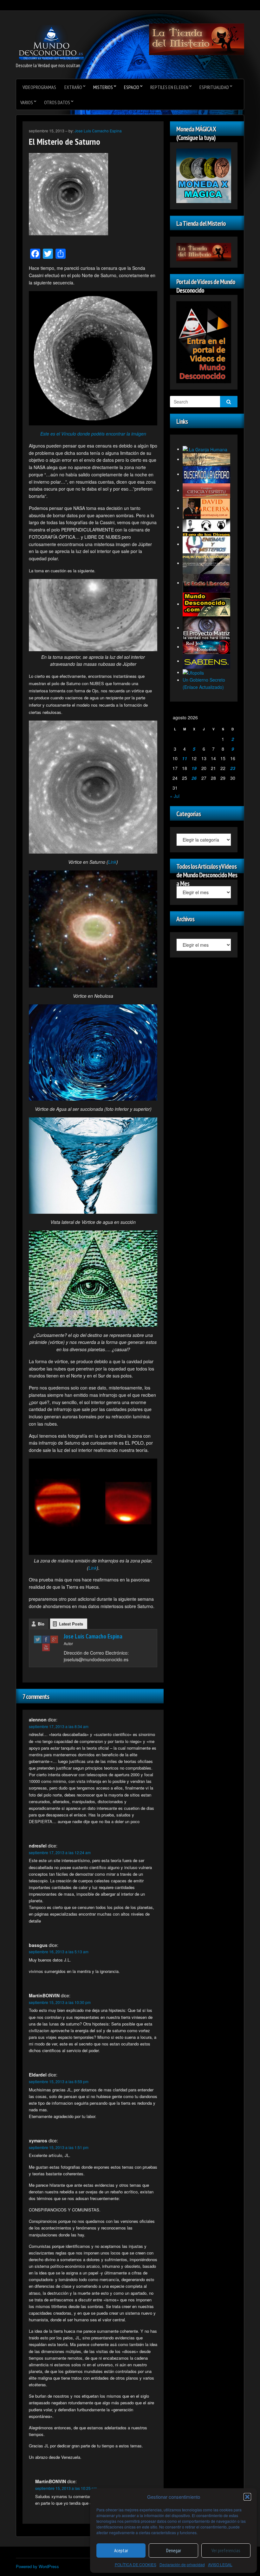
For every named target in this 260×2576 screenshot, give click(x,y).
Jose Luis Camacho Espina (98, 131)
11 (185, 758)
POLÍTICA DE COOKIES (136, 2564)
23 (233, 768)
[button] (247, 2497)
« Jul (175, 796)
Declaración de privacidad (182, 2564)
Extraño (73, 87)
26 (194, 778)
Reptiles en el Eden (169, 87)
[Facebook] (46, 1639)
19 (194, 768)
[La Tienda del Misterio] (197, 39)
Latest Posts (71, 1624)
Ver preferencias (226, 2551)
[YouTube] (46, 1647)
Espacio (132, 87)
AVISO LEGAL (220, 2564)
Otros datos (57, 102)
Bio (41, 1624)
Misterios (103, 87)
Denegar (174, 2551)
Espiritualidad (214, 87)
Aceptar (121, 2551)
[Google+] (54, 1639)
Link (112, 862)
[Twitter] (38, 1639)
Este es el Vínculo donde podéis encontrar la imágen (93, 434)
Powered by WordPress (37, 2566)
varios (27, 102)
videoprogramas (39, 87)
